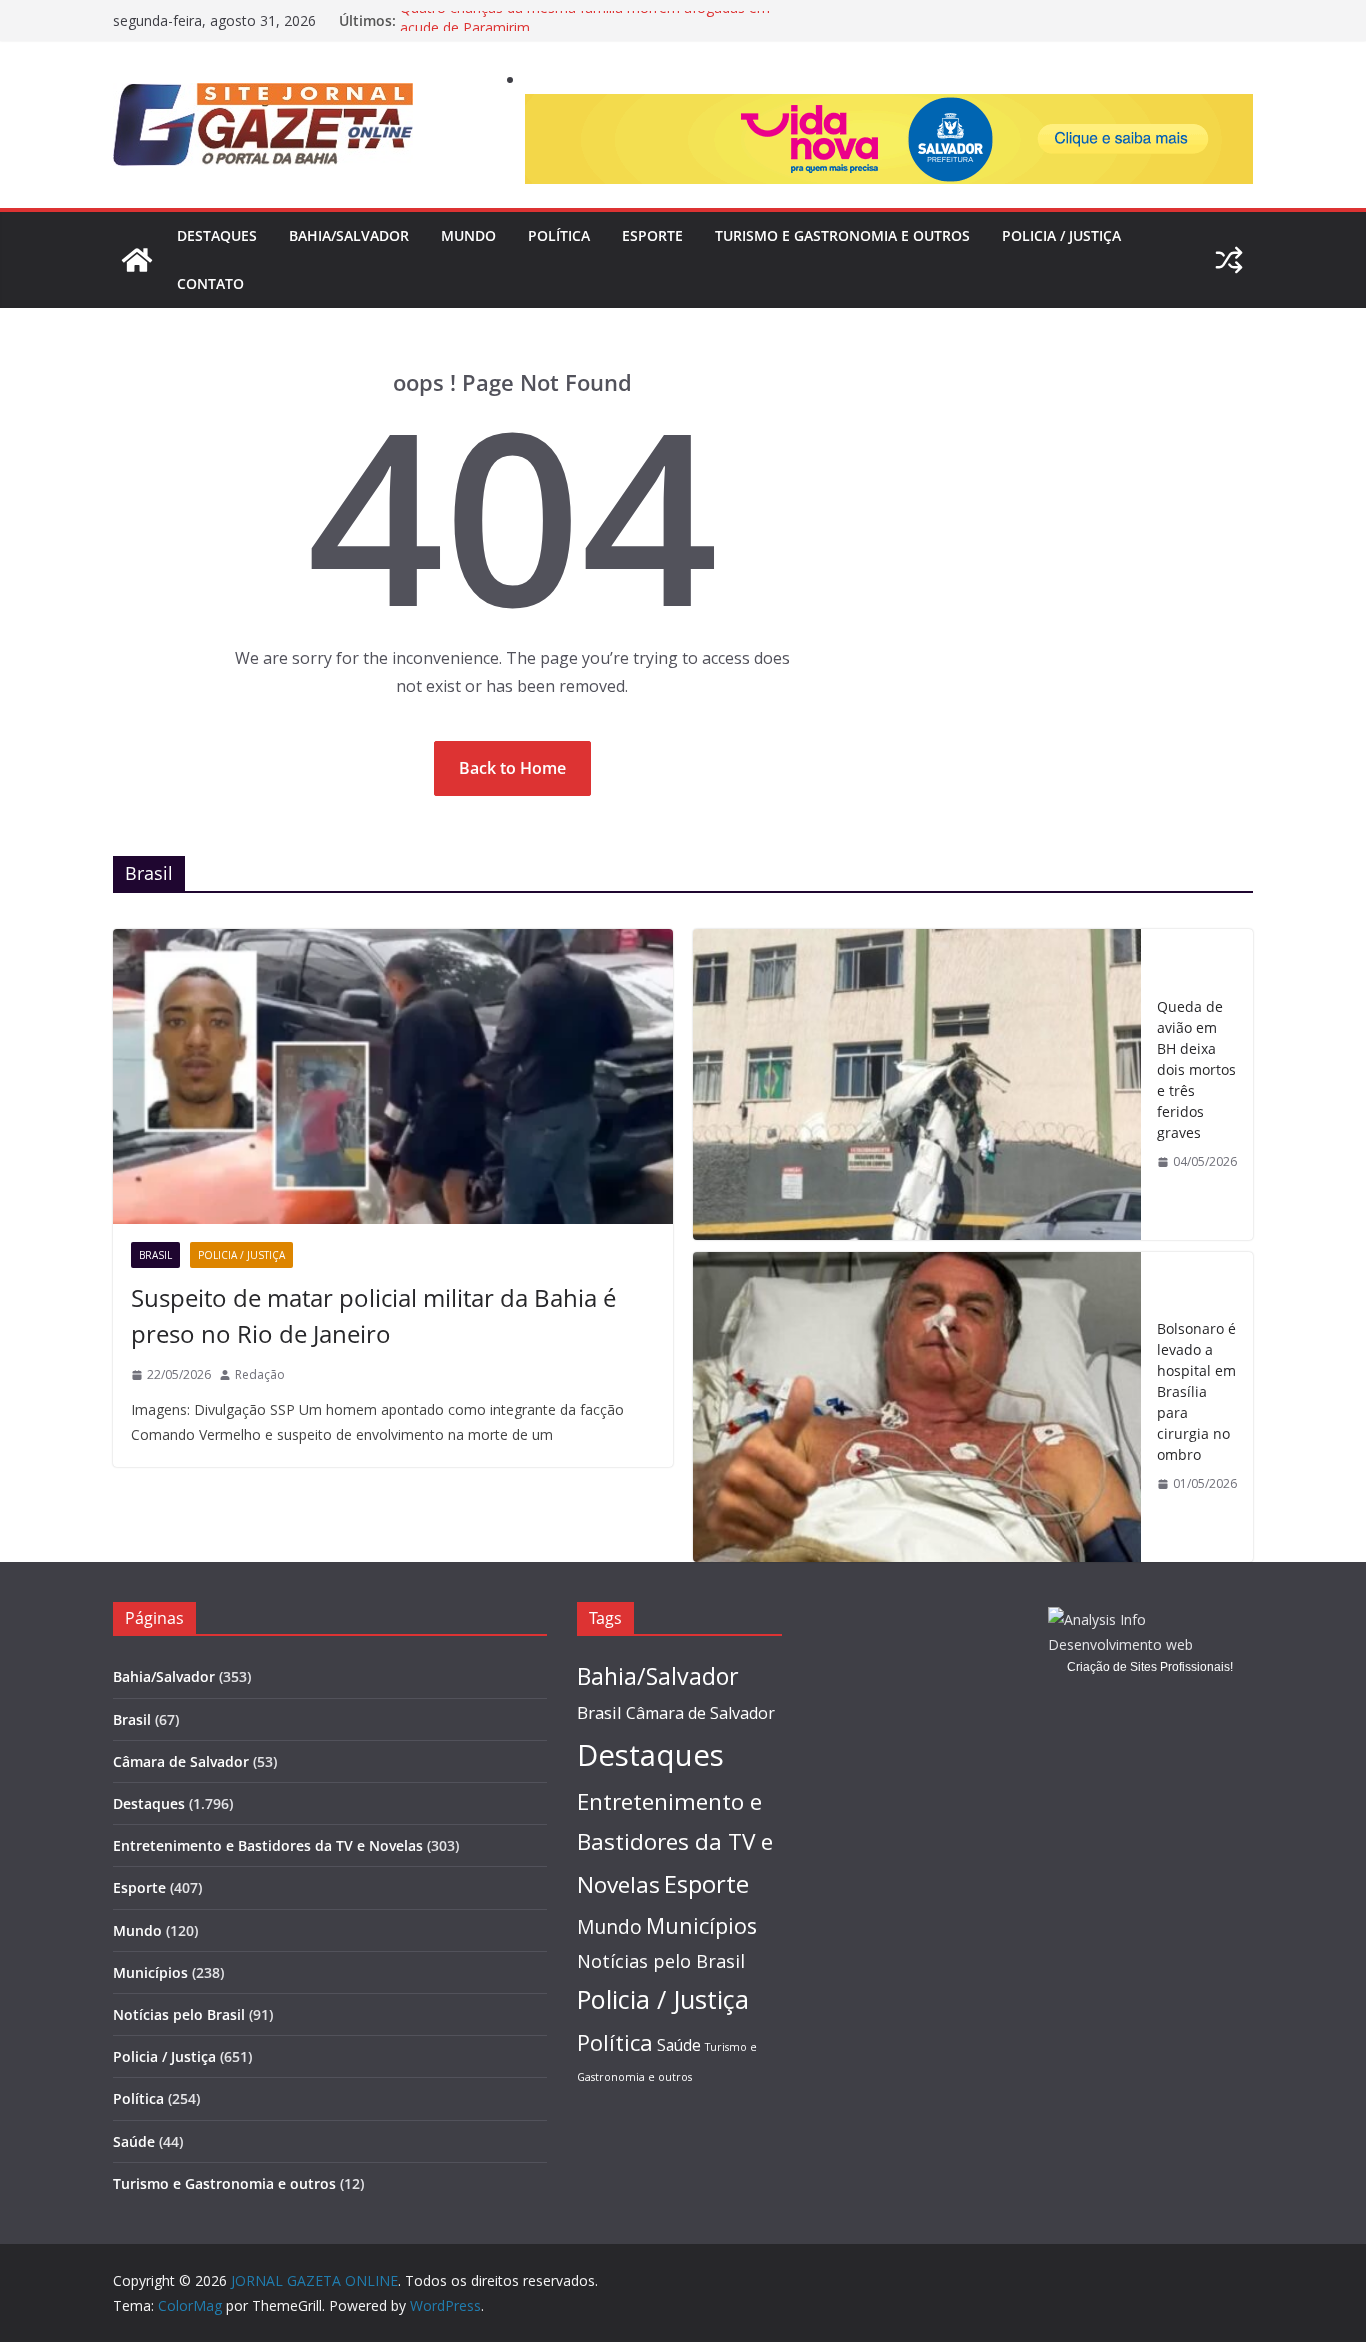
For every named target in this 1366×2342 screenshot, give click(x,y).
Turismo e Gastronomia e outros (842, 235)
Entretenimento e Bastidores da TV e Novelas (268, 1845)
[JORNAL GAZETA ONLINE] (137, 260)
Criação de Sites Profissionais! (1150, 1667)
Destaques (217, 235)
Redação (260, 1374)
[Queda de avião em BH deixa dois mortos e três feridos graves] (917, 1084)
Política (559, 235)
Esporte (652, 235)
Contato (210, 283)
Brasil (155, 1255)
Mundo (468, 235)
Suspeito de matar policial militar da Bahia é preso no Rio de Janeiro (373, 1315)
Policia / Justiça (1061, 235)
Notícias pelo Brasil (179, 2014)
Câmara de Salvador (181, 1761)
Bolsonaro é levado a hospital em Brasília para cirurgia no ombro (1196, 1391)
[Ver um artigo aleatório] (1229, 260)
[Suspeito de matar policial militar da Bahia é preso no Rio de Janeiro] (393, 1076)
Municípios (150, 1972)
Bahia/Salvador (349, 235)
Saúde (134, 2141)
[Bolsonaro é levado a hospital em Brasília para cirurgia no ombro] (917, 1407)
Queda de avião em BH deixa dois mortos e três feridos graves (1196, 1069)
